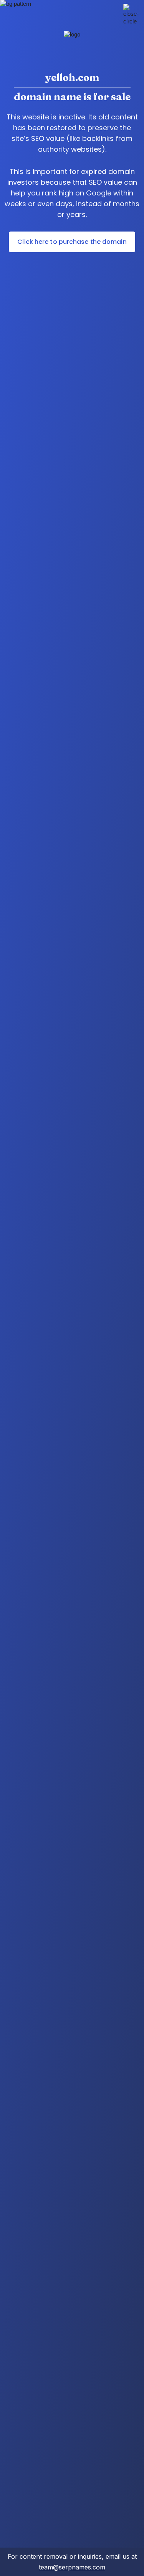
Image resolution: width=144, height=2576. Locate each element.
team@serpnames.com (72, 2567)
